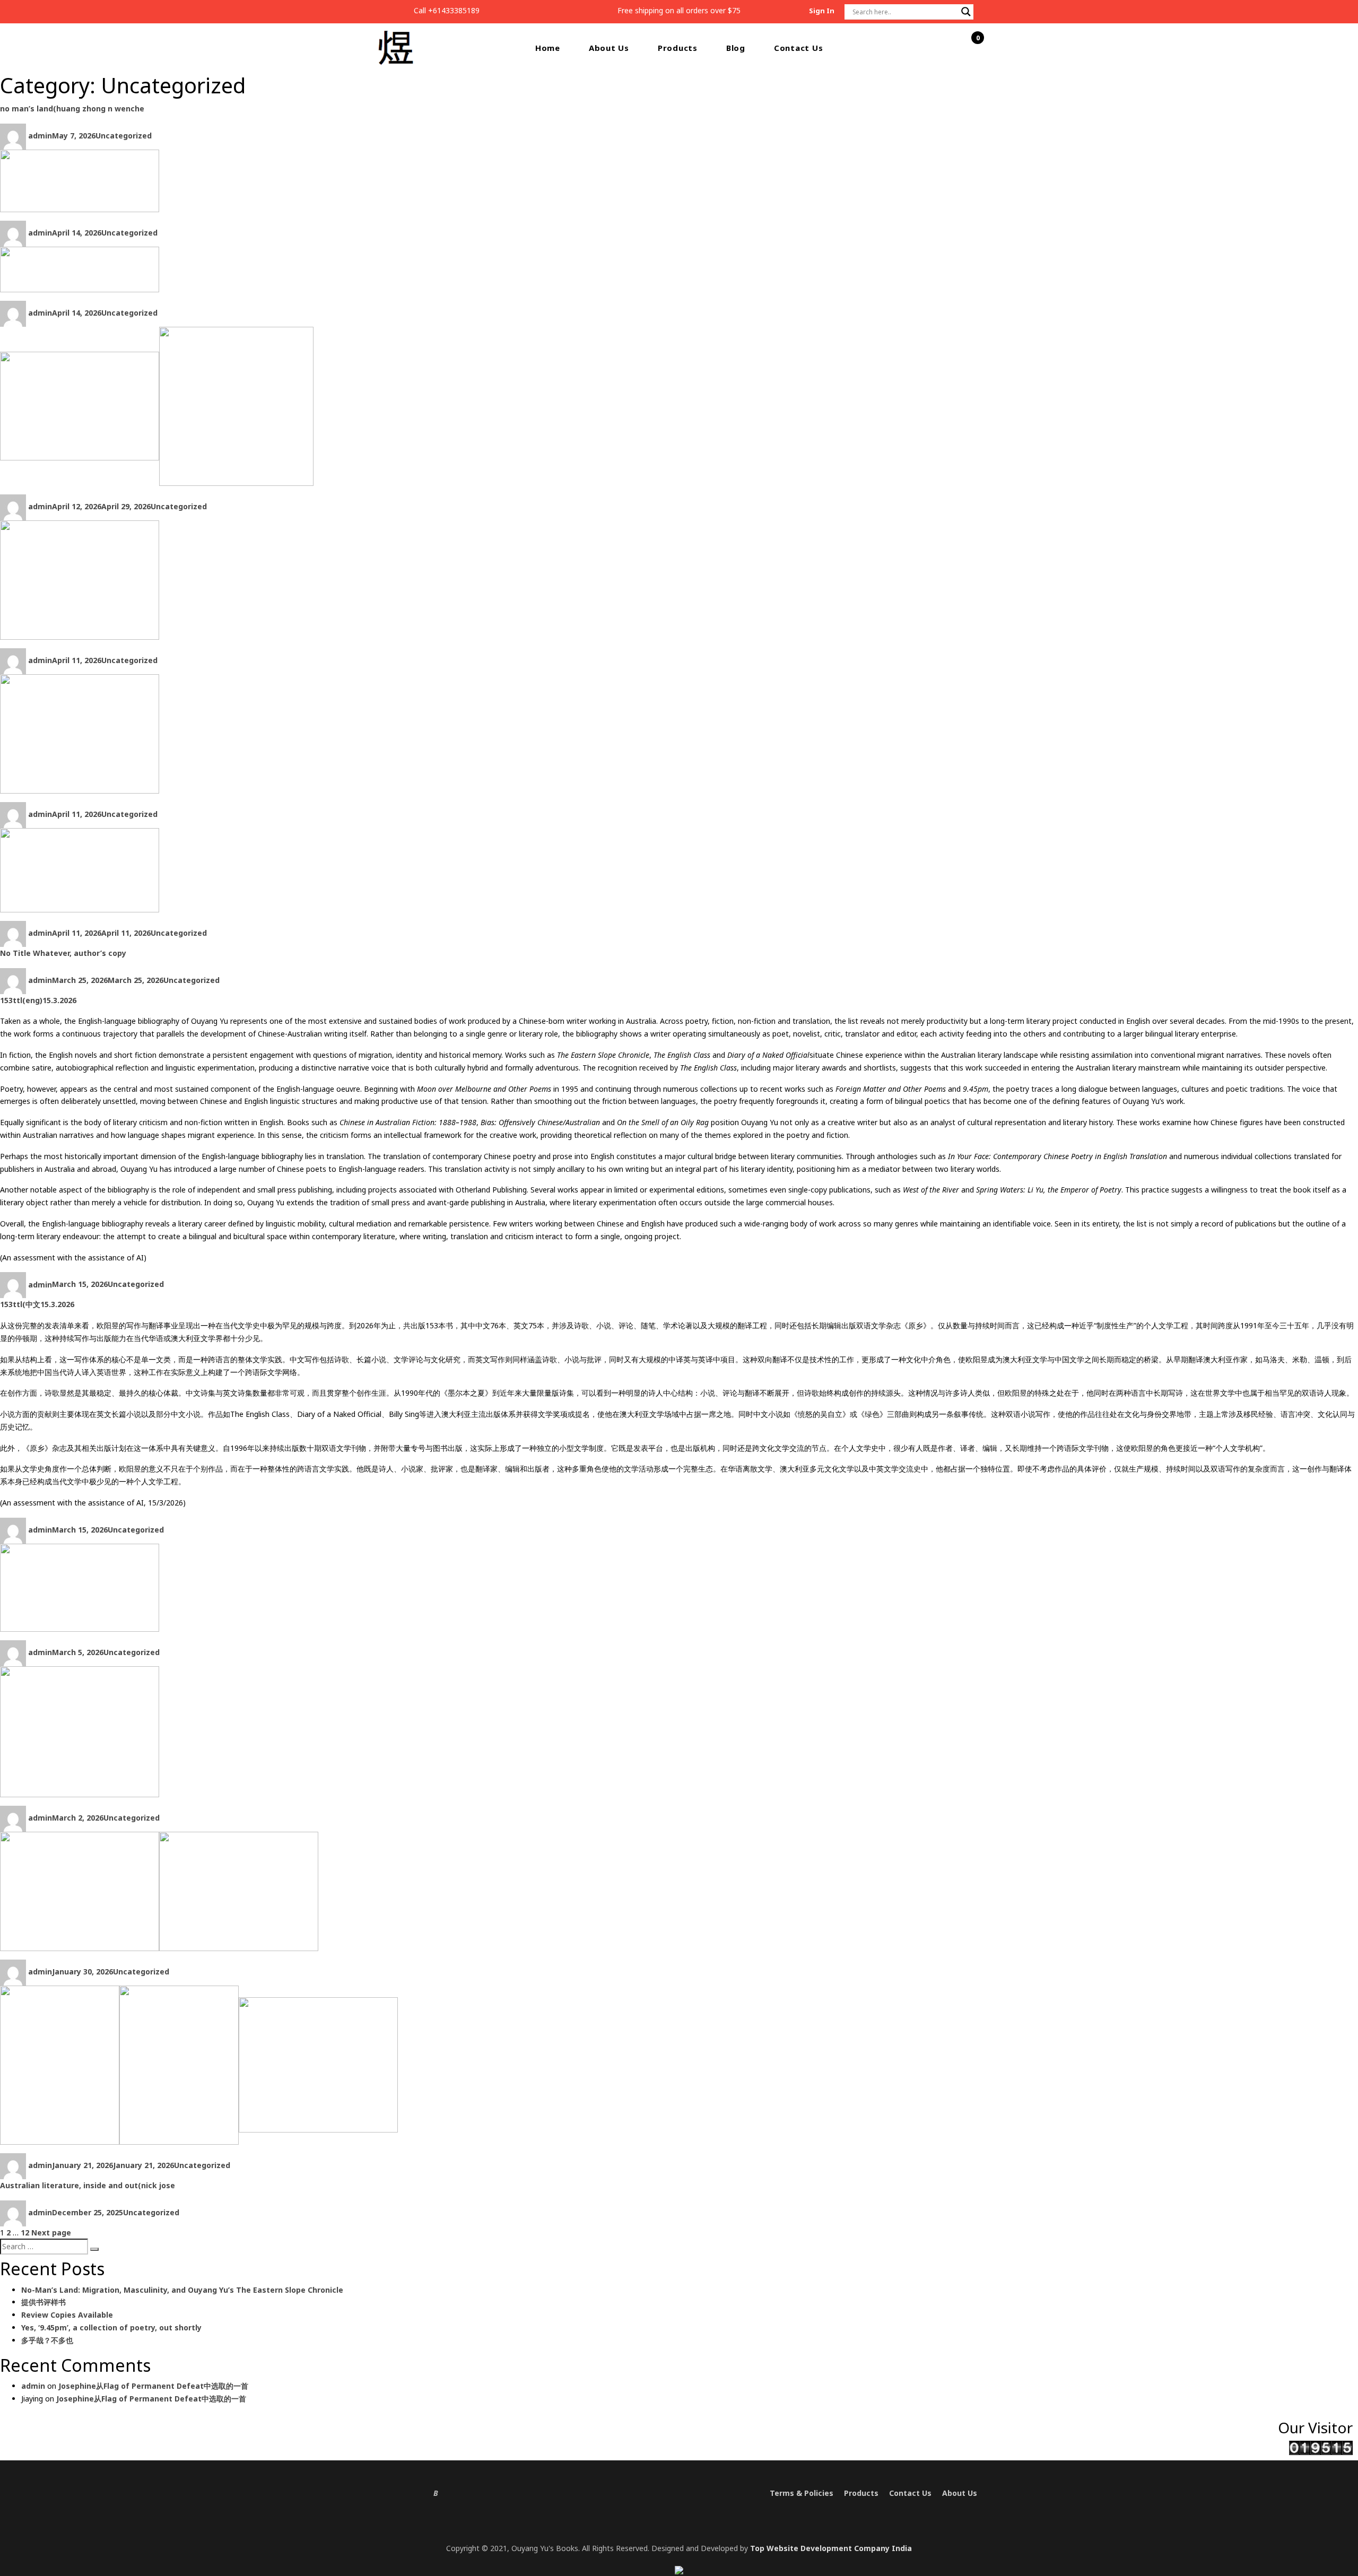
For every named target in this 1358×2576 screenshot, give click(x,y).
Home (548, 48)
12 (25, 2233)
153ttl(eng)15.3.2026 (38, 1000)
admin (40, 136)
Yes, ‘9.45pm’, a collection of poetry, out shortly (111, 2327)
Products (678, 48)
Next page (51, 2233)
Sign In (822, 11)
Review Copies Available (67, 2315)
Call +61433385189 (447, 10)
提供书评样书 (43, 2302)
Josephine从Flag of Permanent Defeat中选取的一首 (153, 2386)
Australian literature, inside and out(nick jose (88, 2185)
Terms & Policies (802, 2493)
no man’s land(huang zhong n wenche (72, 108)
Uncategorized (124, 136)
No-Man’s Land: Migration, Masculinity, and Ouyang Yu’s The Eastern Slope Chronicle (182, 2290)
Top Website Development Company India (831, 2548)
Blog (736, 48)
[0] (972, 48)
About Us (609, 48)
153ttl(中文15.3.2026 (37, 1304)
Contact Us (799, 48)
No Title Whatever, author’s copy (63, 953)
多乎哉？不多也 (47, 2340)
